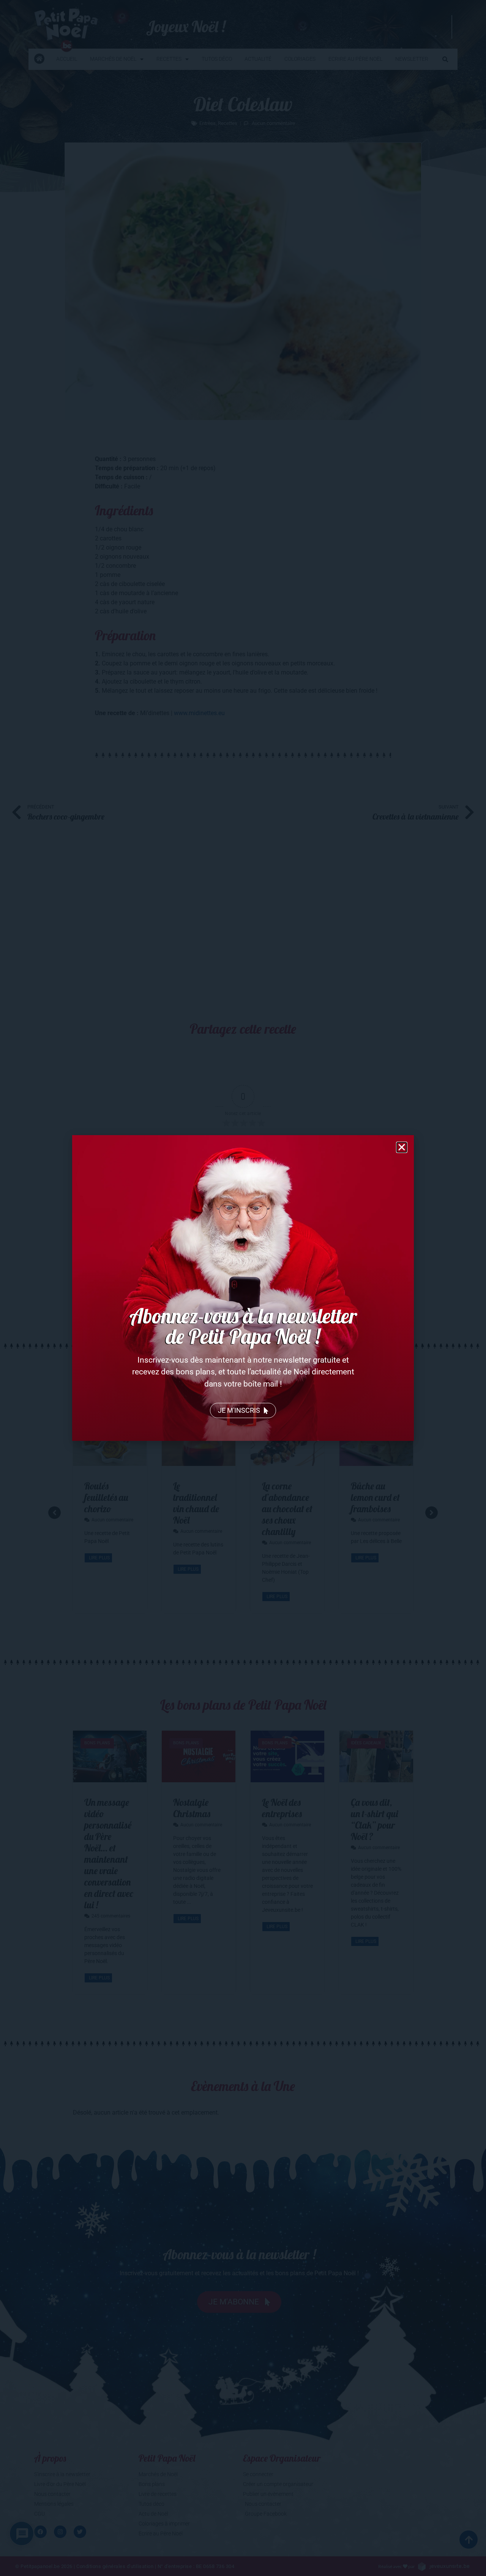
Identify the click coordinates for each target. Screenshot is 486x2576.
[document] (243, 1288)
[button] (402, 1147)
